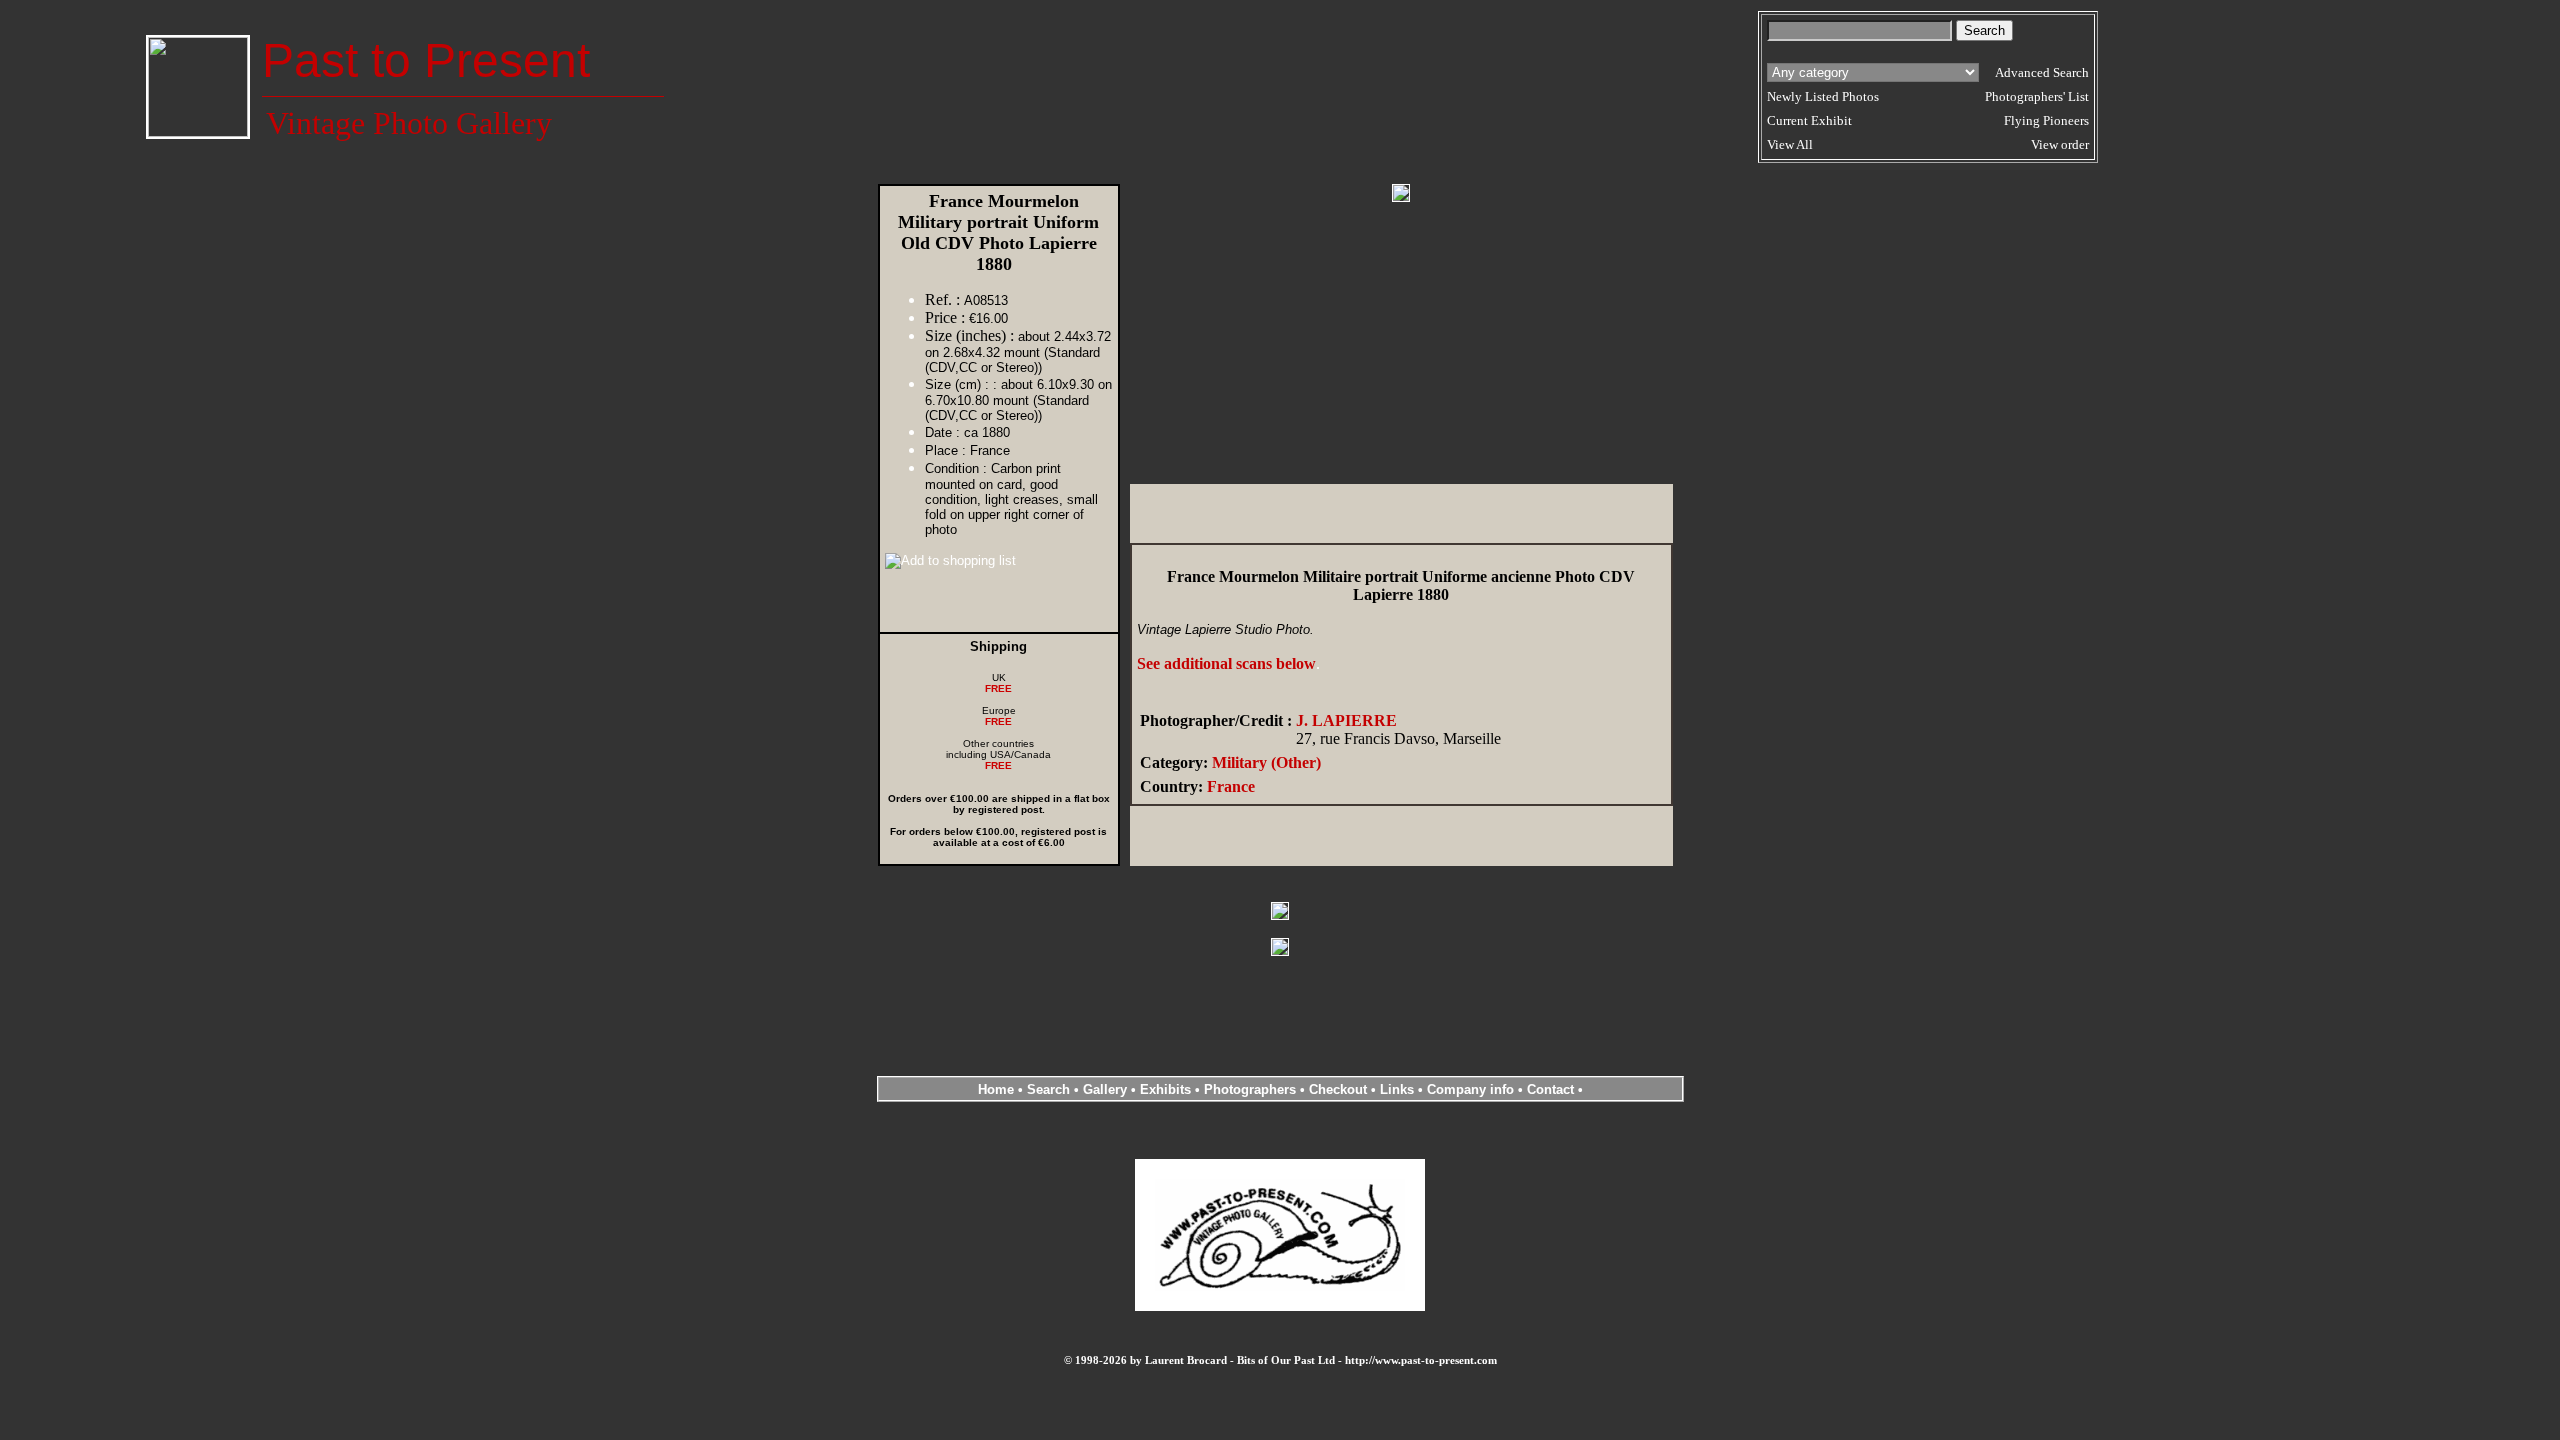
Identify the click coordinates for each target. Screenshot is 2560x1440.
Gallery (1105, 1089)
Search (1048, 1089)
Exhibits (1165, 1089)
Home (996, 1089)
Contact (1550, 1089)
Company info (1472, 1089)
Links (1397, 1089)
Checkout (1338, 1089)
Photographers (1250, 1089)
